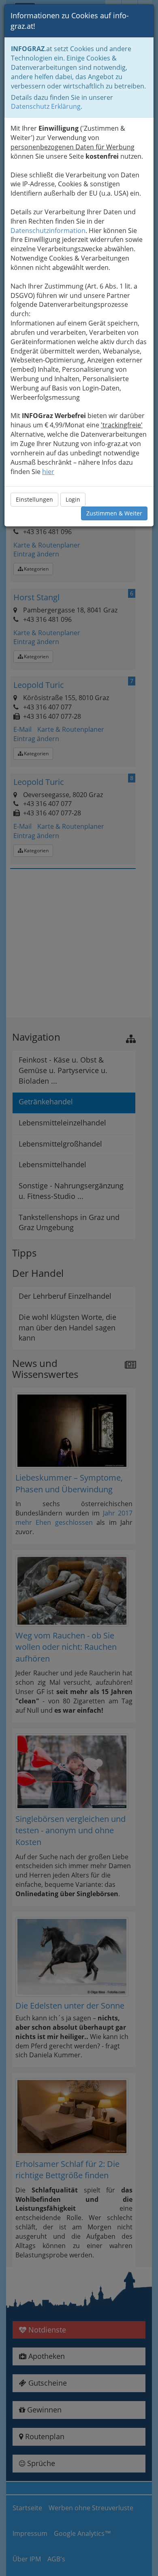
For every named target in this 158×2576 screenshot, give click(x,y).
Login (73, 499)
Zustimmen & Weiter (114, 513)
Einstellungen (34, 499)
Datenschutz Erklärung (46, 106)
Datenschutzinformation (48, 231)
